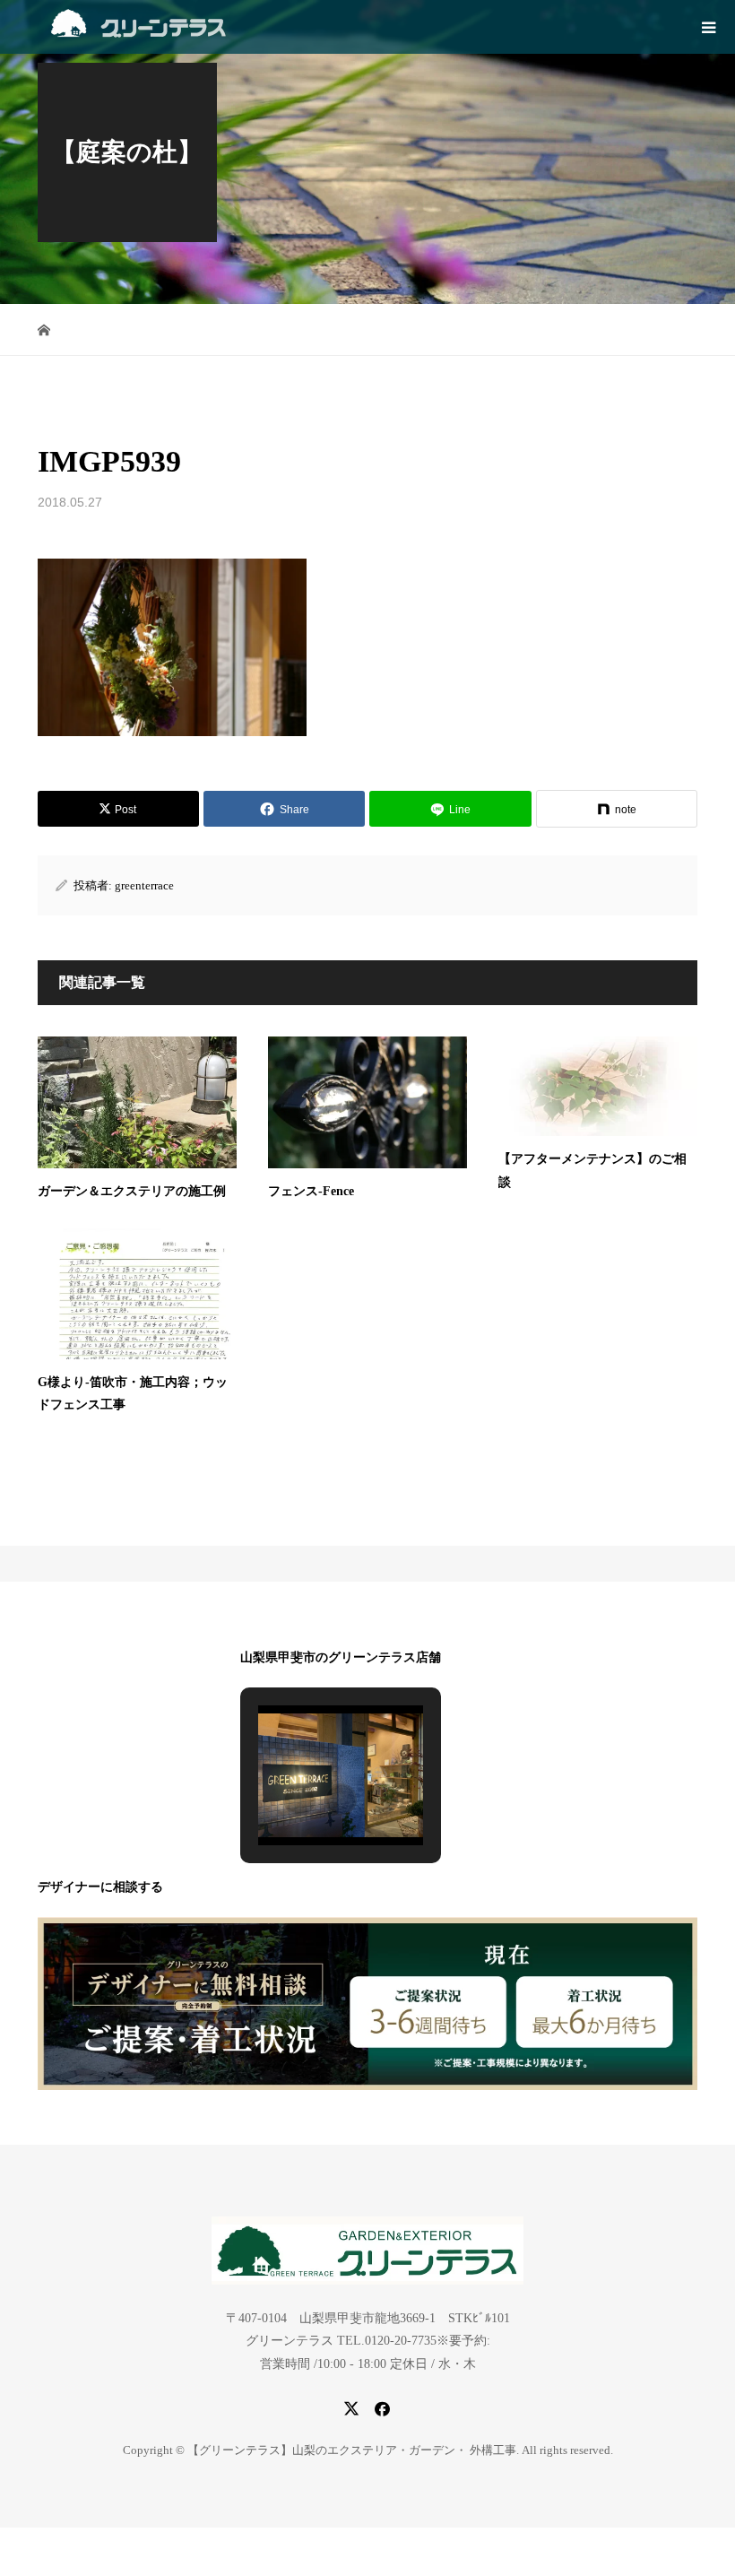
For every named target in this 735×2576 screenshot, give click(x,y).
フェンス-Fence (311, 1191)
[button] (299, 1800)
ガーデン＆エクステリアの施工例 (132, 1191)
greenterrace (144, 885)
